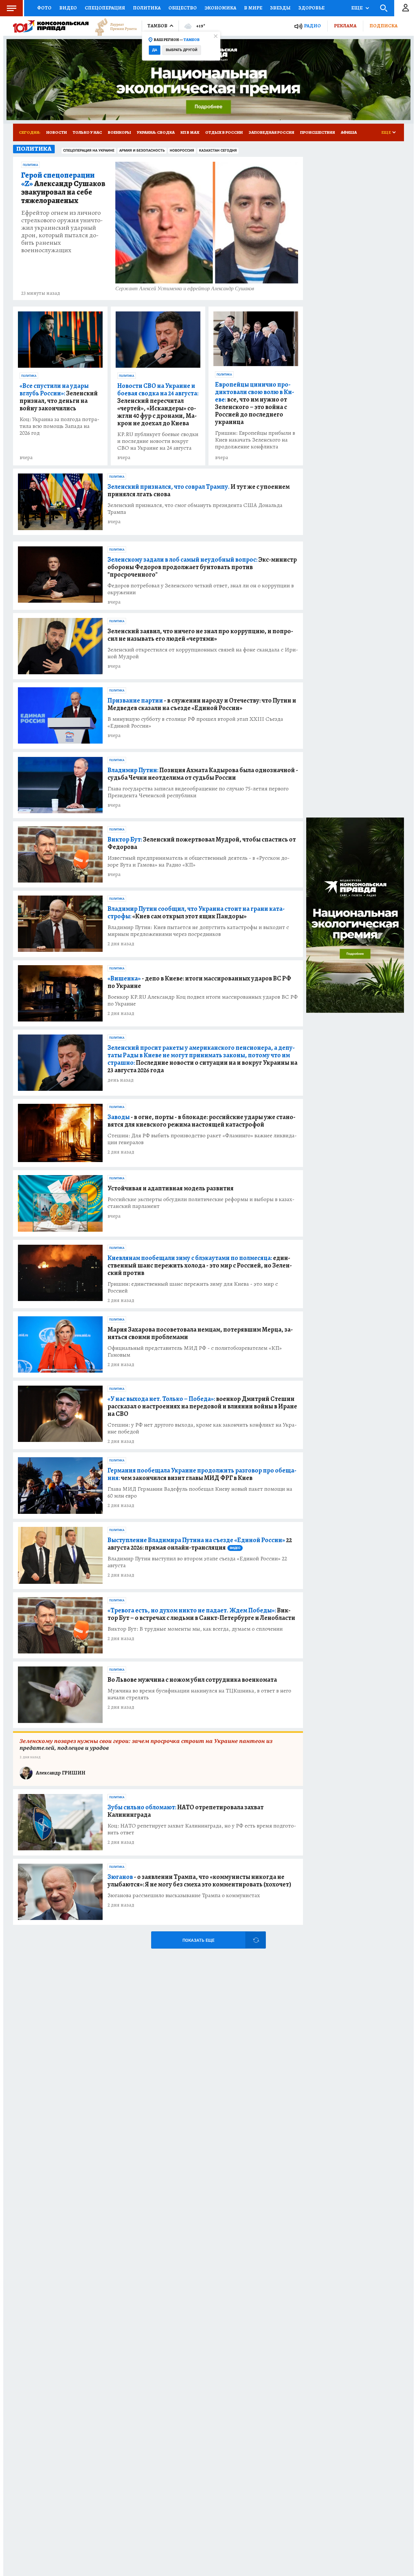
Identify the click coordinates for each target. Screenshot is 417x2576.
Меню (11, 8)
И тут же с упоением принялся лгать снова (199, 490)
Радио (312, 26)
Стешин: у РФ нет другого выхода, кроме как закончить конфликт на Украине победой (202, 1428)
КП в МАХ (190, 132)
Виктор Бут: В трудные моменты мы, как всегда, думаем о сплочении (195, 1629)
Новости (57, 132)
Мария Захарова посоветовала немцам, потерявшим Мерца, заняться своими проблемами (200, 1333)
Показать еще (198, 1940)
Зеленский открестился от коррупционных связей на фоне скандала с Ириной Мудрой (203, 653)
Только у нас (87, 132)
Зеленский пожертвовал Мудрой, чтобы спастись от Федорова (202, 843)
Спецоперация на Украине (89, 151)
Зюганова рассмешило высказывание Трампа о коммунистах (184, 1895)
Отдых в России (224, 132)
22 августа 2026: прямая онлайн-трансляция (200, 1544)
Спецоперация (105, 8)
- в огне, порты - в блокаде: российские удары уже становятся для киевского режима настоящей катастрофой (201, 1121)
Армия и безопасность (142, 151)
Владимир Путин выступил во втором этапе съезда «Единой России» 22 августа (197, 1562)
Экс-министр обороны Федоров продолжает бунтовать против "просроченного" (202, 567)
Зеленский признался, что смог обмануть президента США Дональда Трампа (195, 509)
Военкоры (119, 132)
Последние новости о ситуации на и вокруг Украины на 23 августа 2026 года (202, 1059)
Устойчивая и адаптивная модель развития (171, 1188)
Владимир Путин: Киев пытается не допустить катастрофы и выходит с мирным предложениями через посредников (198, 931)
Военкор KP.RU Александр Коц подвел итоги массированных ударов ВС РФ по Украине (203, 1000)
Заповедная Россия (271, 132)
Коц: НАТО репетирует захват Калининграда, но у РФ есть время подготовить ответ (202, 1829)
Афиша (349, 132)
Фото (44, 8)
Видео (68, 8)
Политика (147, 8)
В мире (253, 8)
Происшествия (317, 132)
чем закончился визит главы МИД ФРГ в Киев (202, 1474)
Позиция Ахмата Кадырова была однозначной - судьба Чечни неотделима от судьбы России (203, 774)
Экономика (220, 8)
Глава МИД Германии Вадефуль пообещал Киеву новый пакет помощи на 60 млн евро (200, 1492)
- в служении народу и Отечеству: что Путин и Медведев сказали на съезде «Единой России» (202, 704)
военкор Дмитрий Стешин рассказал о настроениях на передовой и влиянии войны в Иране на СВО (202, 1406)
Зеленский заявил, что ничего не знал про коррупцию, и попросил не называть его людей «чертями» (200, 635)
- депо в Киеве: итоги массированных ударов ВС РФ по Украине (199, 982)
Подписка (383, 26)
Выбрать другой (182, 50)
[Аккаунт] (406, 8)
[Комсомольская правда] (51, 26)
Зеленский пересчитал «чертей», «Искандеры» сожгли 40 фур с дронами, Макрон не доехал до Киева (158, 404)
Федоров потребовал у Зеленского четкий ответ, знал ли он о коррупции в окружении (201, 589)
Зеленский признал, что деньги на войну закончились (59, 397)
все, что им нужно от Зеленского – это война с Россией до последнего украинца (255, 403)
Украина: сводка (156, 132)
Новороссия (182, 151)
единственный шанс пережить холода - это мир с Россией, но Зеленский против (200, 1265)
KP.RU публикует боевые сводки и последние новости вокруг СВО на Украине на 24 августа (158, 441)
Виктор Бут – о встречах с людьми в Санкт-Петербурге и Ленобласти (201, 1614)
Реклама (345, 26)
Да (155, 50)
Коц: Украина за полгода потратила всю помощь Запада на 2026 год (59, 426)
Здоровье (311, 8)
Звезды (280, 8)
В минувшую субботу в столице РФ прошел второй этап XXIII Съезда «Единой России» (195, 722)
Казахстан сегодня (218, 151)
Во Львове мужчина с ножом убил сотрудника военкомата (192, 1680)
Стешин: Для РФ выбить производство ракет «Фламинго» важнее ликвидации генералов (202, 1139)
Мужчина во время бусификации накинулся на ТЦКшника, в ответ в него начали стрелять (199, 1694)
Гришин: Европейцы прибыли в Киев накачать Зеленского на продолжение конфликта (255, 440)
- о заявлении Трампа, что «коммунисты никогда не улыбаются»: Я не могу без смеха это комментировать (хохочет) (199, 1881)
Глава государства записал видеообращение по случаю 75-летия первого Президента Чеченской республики (198, 792)
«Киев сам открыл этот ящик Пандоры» (196, 912)
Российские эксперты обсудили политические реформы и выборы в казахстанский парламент (201, 1203)
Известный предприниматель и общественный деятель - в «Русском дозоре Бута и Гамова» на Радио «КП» (199, 861)
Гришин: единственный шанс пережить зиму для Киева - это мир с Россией (193, 1287)
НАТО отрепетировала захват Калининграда (186, 1811)
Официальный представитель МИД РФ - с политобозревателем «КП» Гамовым (195, 1351)
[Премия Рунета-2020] (113, 26)
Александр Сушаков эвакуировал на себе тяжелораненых (63, 188)
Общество (183, 8)
